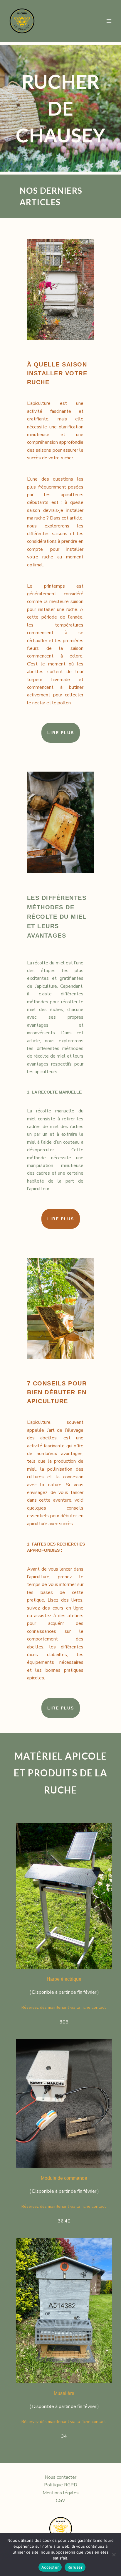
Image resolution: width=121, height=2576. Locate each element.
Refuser (75, 2567)
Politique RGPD (61, 2485)
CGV (60, 2501)
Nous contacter (60, 2477)
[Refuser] (114, 2554)
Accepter (50, 2567)
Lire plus (61, 733)
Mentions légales (61, 2493)
